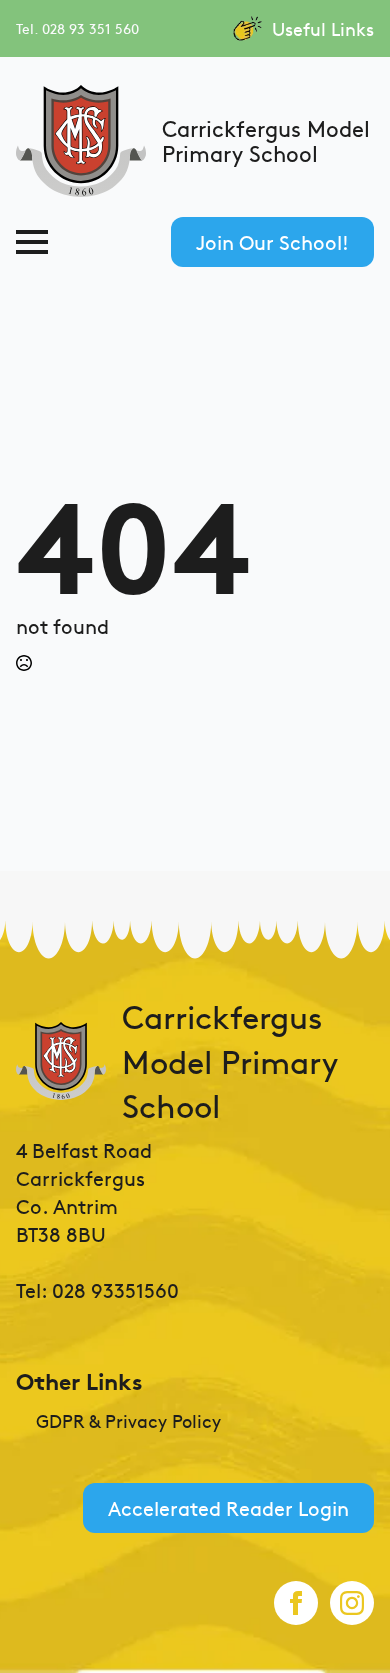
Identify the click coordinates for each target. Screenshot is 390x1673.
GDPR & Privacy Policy (128, 1421)
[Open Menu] (32, 242)
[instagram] (352, 1603)
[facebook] (296, 1603)
